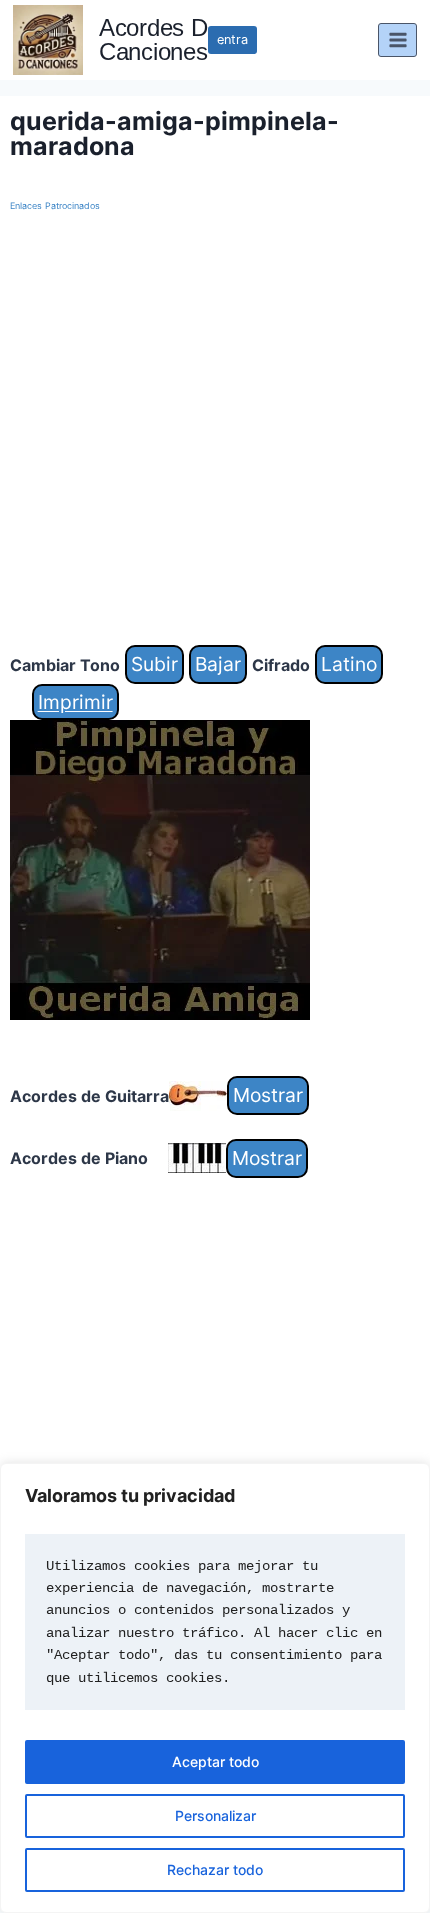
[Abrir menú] (397, 39)
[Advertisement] (215, 430)
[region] (215, 1688)
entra (232, 39)
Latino (349, 664)
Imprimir (75, 702)
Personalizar (215, 1815)
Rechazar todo (215, 1869)
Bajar (218, 664)
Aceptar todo (215, 1761)
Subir (154, 664)
